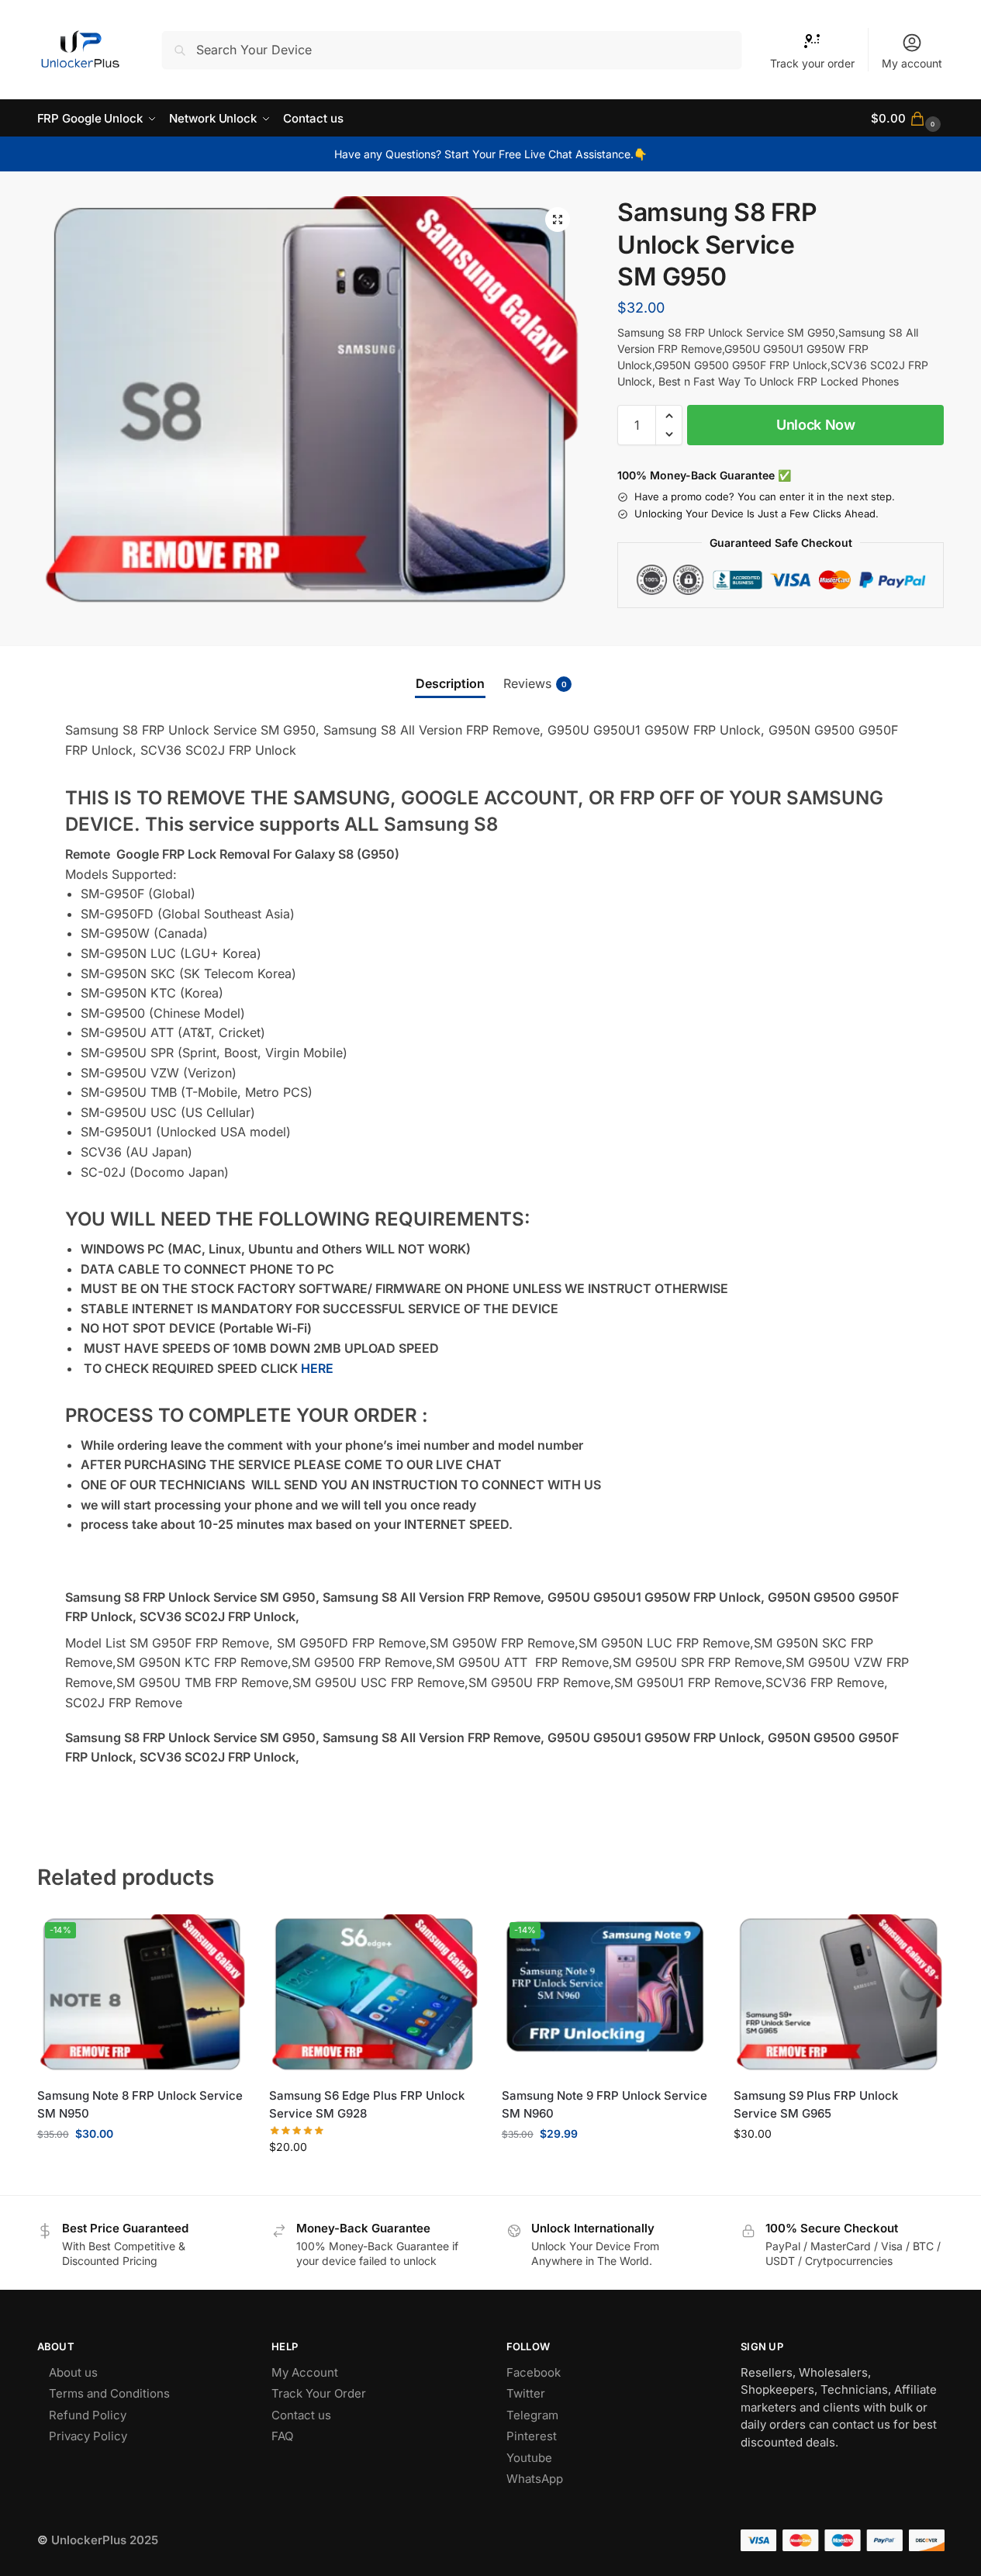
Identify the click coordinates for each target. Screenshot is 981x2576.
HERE (317, 1368)
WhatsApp (535, 2479)
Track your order (812, 63)
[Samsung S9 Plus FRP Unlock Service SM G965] (838, 1995)
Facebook (534, 2372)
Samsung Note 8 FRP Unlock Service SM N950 (140, 2104)
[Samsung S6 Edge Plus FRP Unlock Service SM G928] (374, 1995)
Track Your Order (319, 2393)
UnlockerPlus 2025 (105, 2540)
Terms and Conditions (109, 2393)
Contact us (301, 2415)
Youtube (529, 2458)
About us (73, 2372)
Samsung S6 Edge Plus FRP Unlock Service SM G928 (367, 2104)
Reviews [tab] (535, 683)
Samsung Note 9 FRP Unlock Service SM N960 (604, 2104)
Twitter (526, 2393)
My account (912, 63)
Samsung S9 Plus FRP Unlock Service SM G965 (816, 2104)
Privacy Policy (88, 2436)
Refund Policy (88, 2415)
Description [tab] (450, 683)
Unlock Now (816, 425)
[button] (907, 118)
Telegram (532, 2415)
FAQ (282, 2436)
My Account (305, 2372)
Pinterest (532, 2436)
